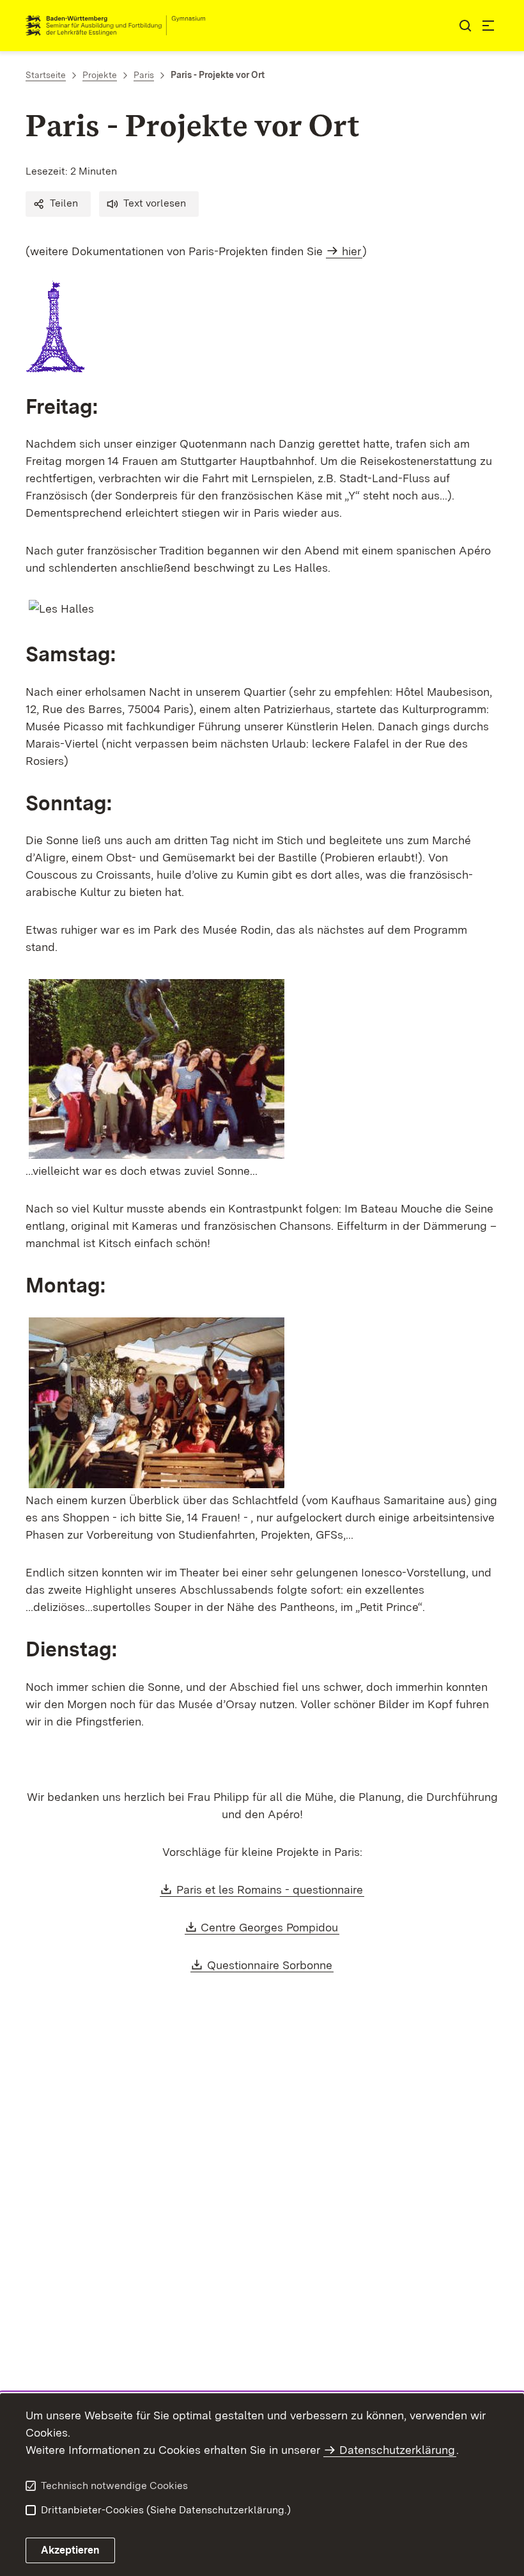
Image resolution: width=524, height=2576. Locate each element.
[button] (58, 204)
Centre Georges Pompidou (270, 1927)
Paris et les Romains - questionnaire (270, 1889)
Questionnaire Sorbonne (270, 1965)
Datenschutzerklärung (397, 2450)
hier (351, 251)
